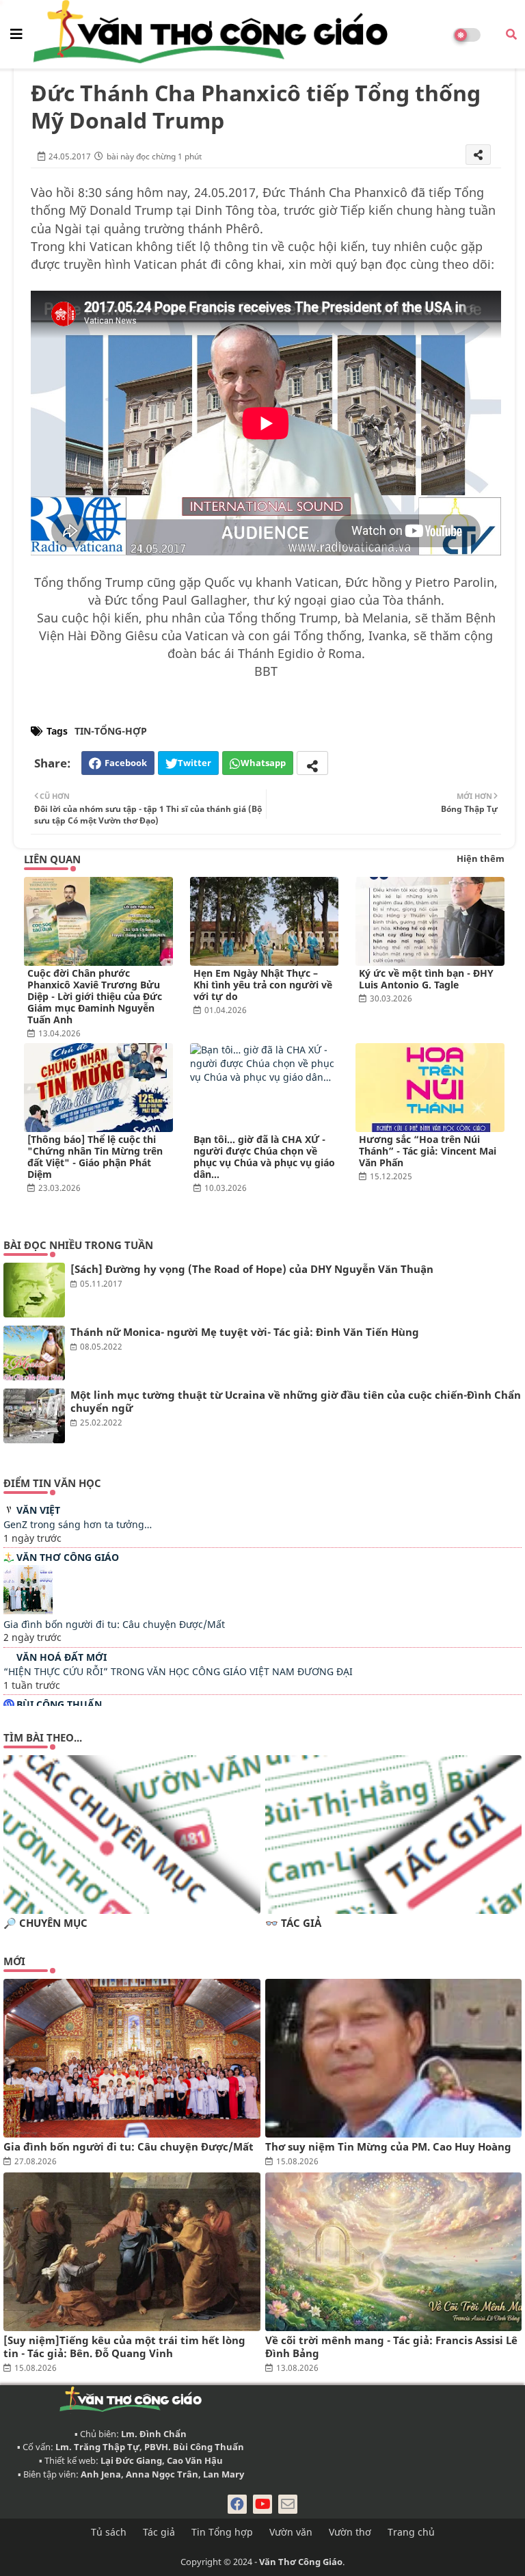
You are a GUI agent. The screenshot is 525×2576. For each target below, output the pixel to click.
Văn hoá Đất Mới (62, 1657)
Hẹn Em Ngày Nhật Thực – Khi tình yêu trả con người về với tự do (263, 985)
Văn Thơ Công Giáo (68, 1557)
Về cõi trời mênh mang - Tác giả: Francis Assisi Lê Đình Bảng (391, 2347)
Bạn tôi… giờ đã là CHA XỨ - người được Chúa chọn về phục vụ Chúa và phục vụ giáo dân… (264, 1157)
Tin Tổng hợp (222, 2532)
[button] (511, 34)
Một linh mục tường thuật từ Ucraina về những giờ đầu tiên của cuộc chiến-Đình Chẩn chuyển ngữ (296, 1402)
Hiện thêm (481, 858)
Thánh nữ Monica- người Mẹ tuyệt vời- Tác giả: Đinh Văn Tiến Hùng (245, 1332)
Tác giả (159, 2532)
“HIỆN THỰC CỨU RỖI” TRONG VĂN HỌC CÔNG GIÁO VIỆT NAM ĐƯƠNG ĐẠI (178, 1671)
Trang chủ (411, 2532)
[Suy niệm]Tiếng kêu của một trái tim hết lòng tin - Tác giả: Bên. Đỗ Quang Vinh (124, 2347)
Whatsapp (263, 763)
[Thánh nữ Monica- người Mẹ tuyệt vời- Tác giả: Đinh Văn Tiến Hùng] (34, 1353)
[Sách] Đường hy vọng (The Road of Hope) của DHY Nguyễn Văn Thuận (252, 1269)
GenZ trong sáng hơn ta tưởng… (78, 1524)
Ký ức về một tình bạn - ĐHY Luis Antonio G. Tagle (426, 979)
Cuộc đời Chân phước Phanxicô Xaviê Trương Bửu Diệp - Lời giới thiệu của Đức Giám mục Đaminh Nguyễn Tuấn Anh (95, 996)
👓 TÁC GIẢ (293, 1923)
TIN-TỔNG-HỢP (111, 731)
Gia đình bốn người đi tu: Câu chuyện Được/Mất (114, 1624)
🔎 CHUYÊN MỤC (45, 1923)
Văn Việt (38, 1510)
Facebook (126, 763)
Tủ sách (109, 2532)
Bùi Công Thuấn (59, 1704)
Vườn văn (291, 2532)
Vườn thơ (350, 2532)
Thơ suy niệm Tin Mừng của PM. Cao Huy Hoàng (388, 2147)
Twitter (194, 763)
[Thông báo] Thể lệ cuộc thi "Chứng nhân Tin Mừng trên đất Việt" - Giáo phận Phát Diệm (95, 1157)
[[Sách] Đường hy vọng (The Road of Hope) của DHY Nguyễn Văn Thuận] (34, 1290)
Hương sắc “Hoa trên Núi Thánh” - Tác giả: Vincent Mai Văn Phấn (428, 1151)
